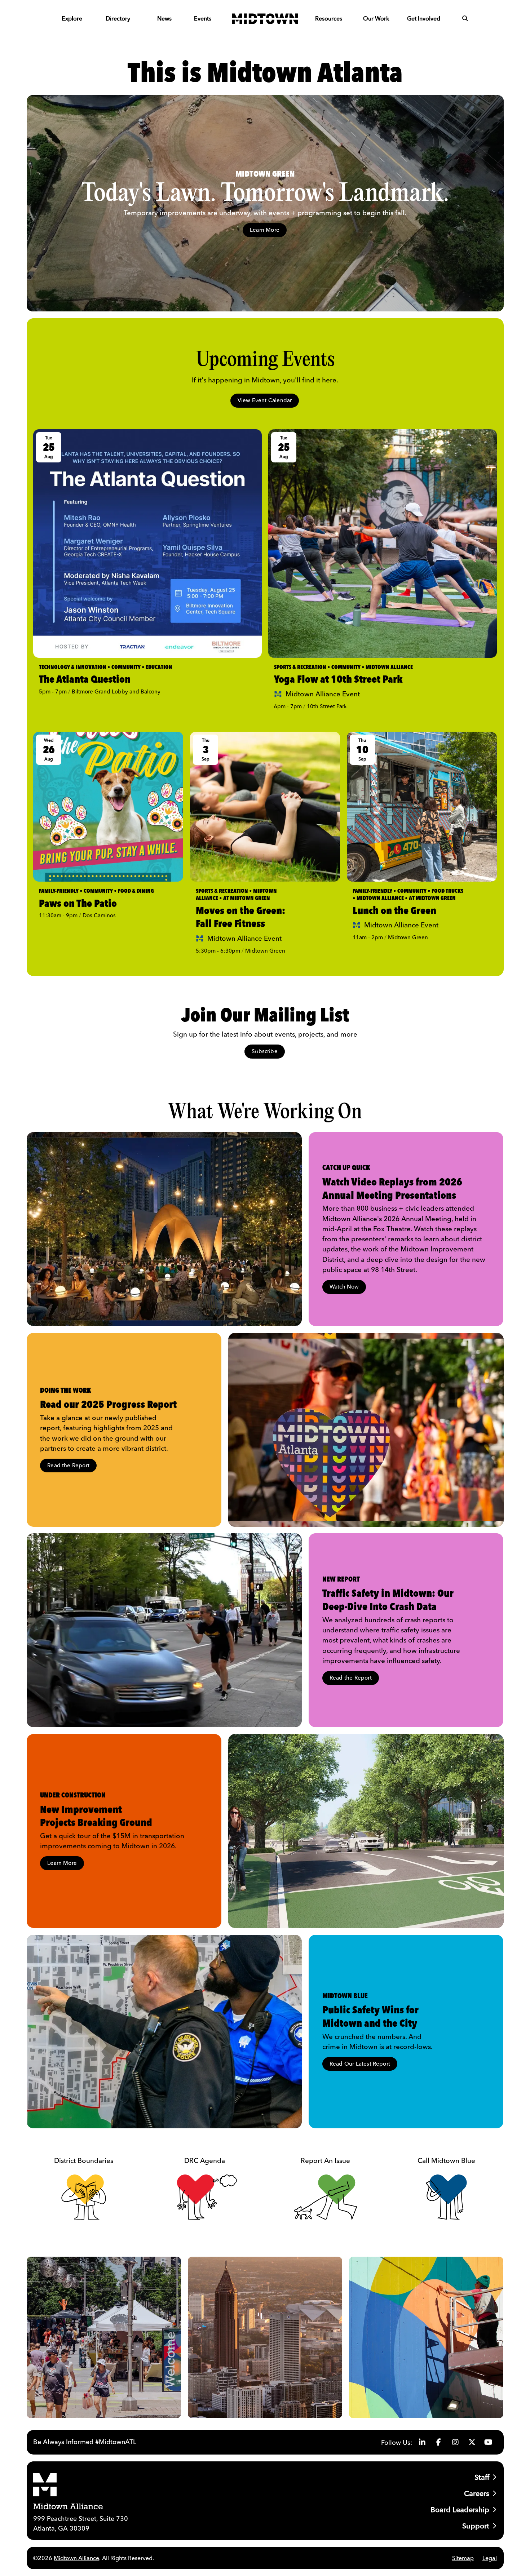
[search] (465, 18)
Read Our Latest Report (360, 2064)
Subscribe (265, 1051)
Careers (477, 2493)
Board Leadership (460, 2510)
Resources (329, 18)
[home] (265, 18)
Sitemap (463, 2558)
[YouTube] (489, 2442)
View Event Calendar (265, 400)
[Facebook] (439, 2442)
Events (203, 18)
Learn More (265, 230)
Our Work (376, 18)
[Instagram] (455, 2442)
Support (476, 2526)
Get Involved (424, 18)
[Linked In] (422, 2442)
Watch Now (344, 1287)
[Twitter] (472, 2442)
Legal (490, 2558)
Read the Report (68, 1465)
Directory (118, 18)
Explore (72, 18)
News (164, 18)
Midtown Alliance (76, 2558)
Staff (482, 2477)
